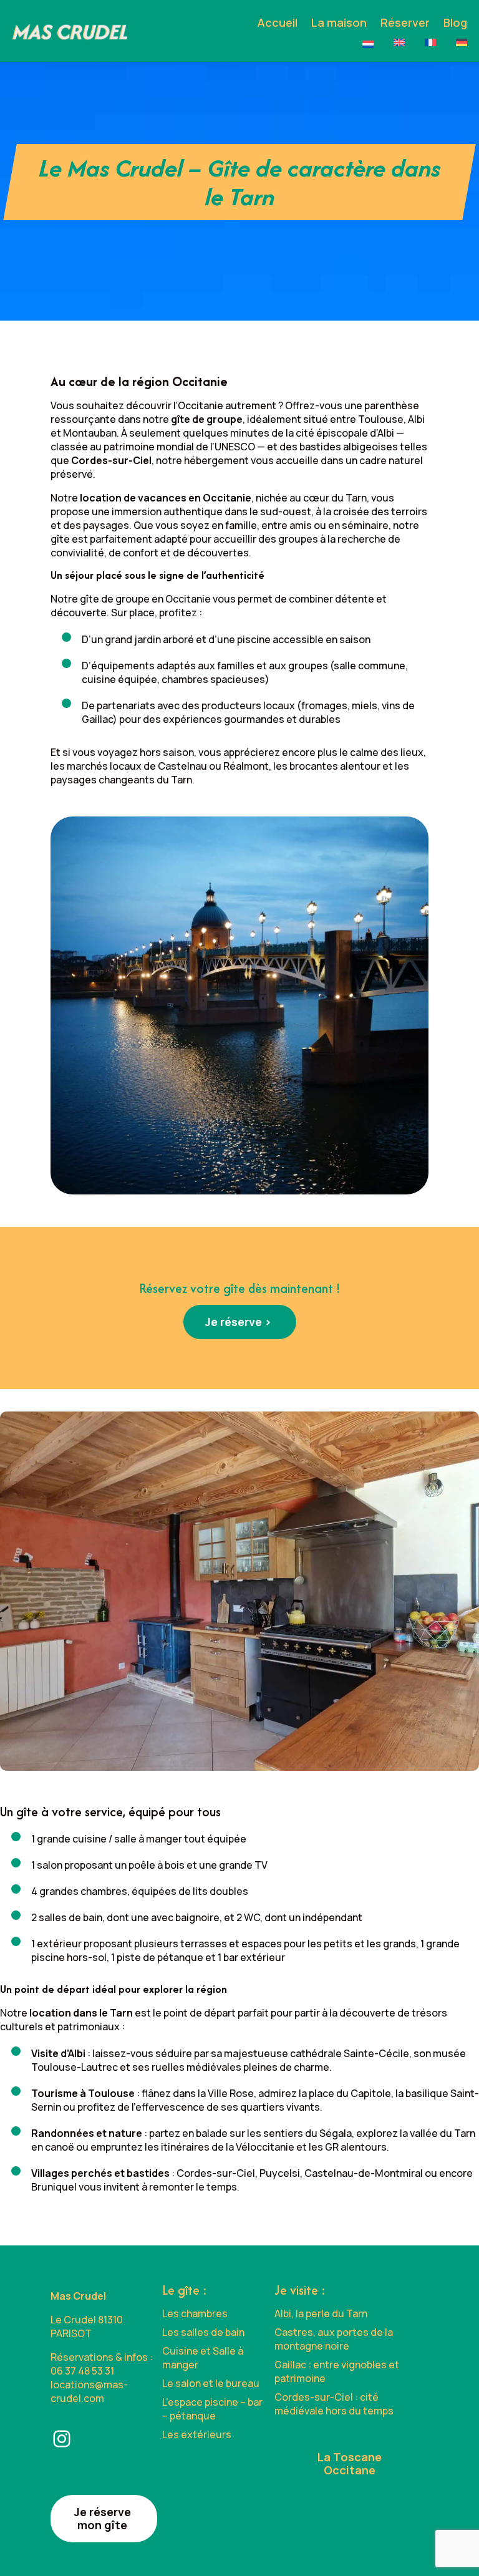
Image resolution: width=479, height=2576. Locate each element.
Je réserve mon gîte (103, 2518)
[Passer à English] (399, 42)
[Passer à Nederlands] (368, 44)
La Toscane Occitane (350, 2463)
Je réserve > (238, 1322)
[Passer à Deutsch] (462, 42)
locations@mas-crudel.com (89, 2391)
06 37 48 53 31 (82, 2371)
